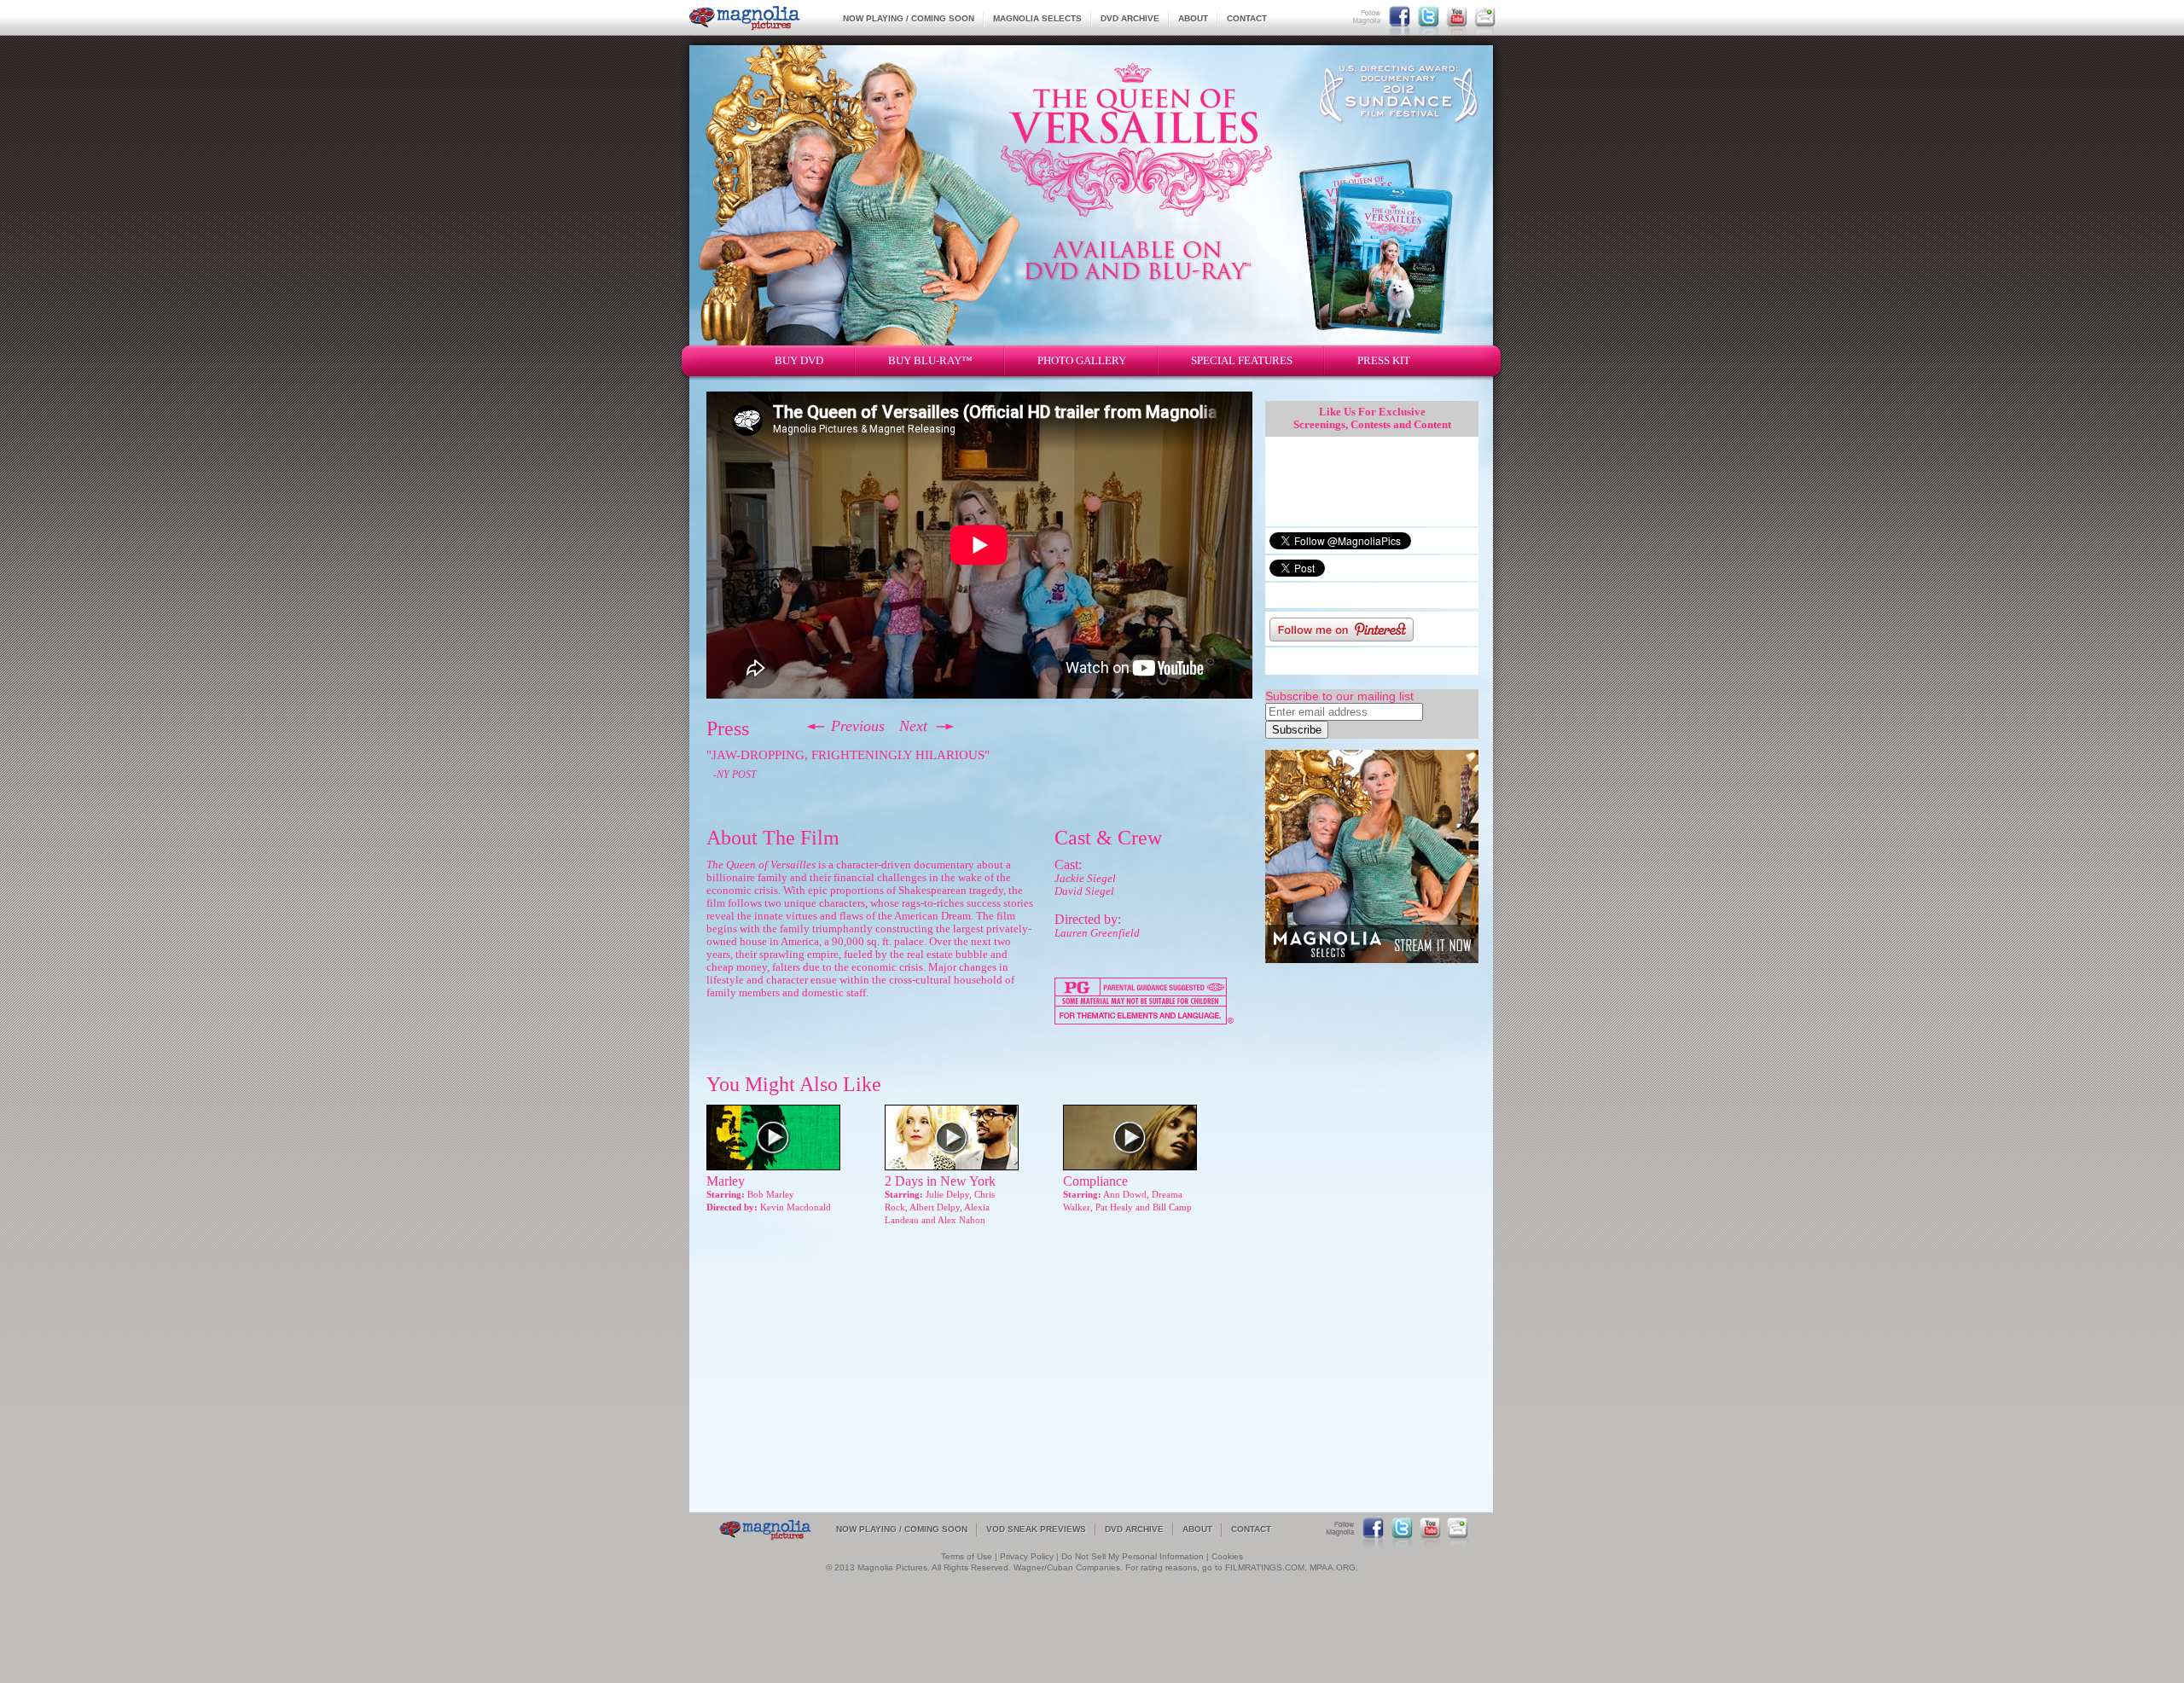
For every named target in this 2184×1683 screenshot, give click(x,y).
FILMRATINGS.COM (1265, 1567)
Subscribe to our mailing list (1339, 696)
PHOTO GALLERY (1082, 360)
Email (1485, 16)
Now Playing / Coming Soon (909, 18)
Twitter (1429, 16)
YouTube (1457, 16)
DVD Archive (1130, 18)
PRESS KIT (1384, 360)
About (1193, 18)
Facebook (1400, 16)
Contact (1247, 18)
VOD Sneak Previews (1036, 1529)
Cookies (1227, 1556)
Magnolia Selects (1037, 18)
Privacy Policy (1027, 1556)
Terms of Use (967, 1556)
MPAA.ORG (1333, 1567)
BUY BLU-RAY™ (930, 360)
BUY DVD (799, 360)
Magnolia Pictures (745, 18)
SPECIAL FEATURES (1242, 360)
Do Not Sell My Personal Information (1133, 1556)
